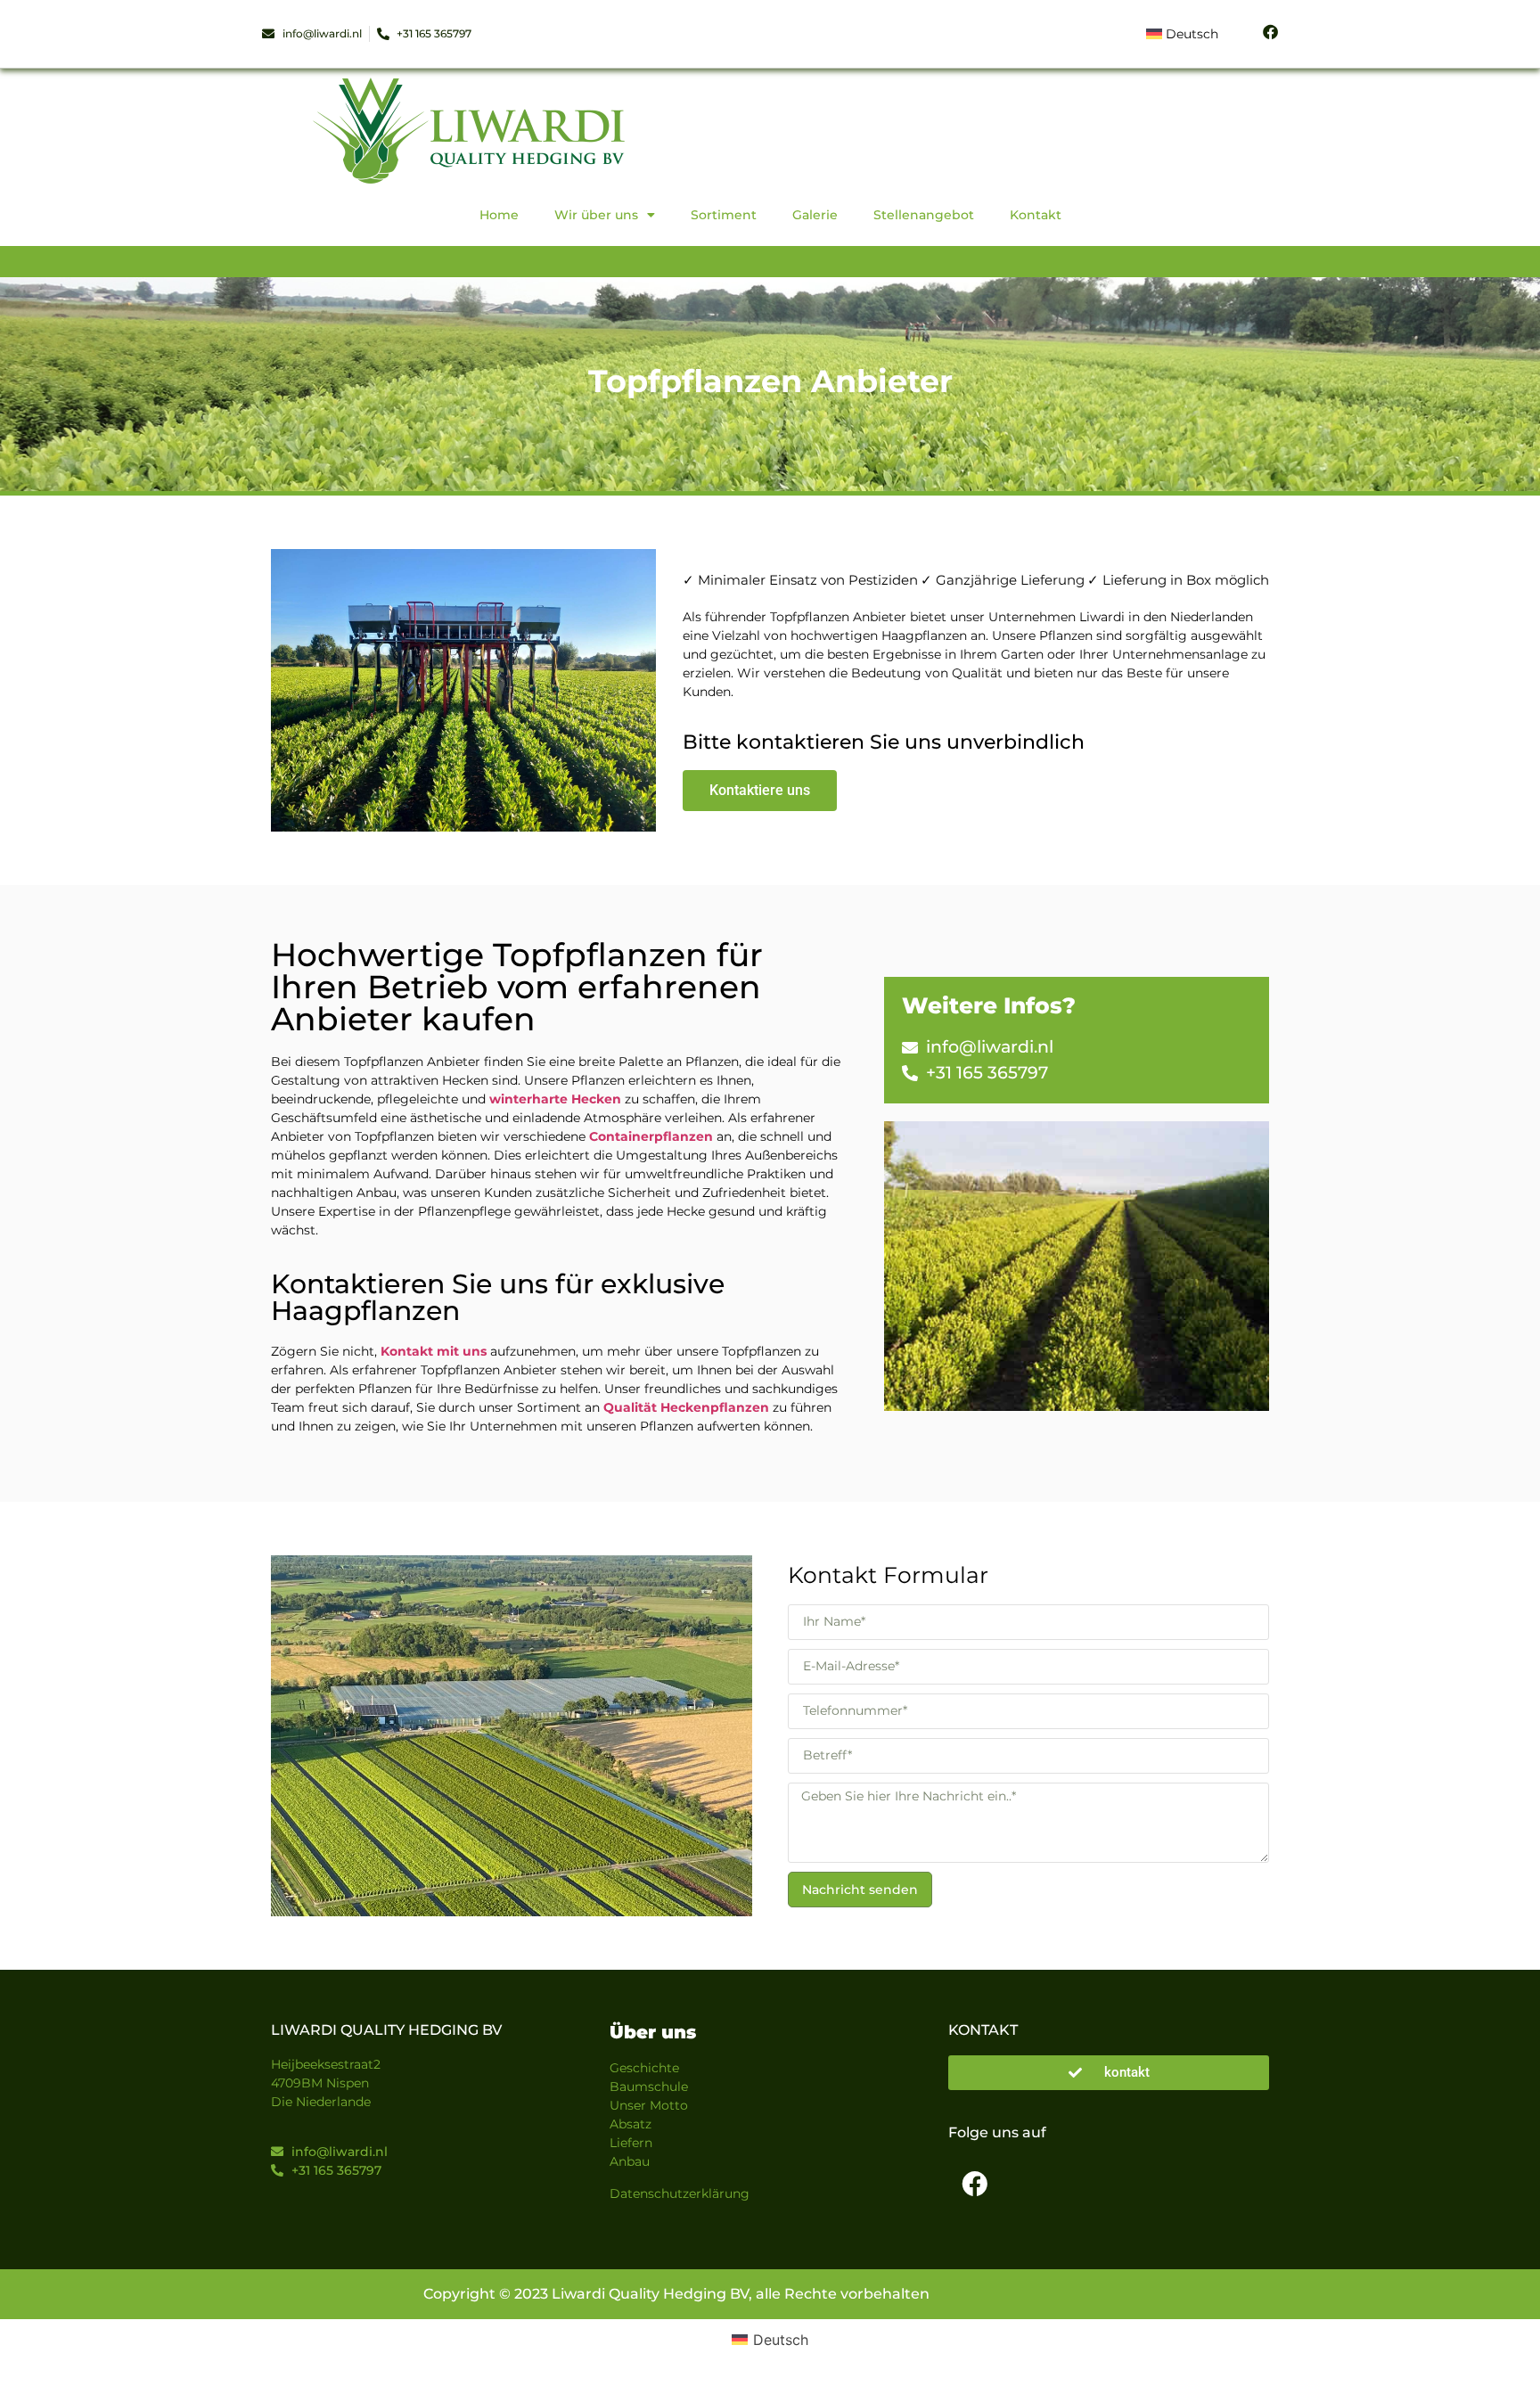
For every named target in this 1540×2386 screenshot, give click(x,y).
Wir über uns (596, 215)
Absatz (631, 2124)
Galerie (815, 215)
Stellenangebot (924, 215)
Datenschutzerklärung (680, 2193)
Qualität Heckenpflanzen (686, 1407)
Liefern (631, 2143)
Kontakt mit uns (434, 1351)
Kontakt (1036, 215)
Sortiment (724, 215)
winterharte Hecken (555, 1099)
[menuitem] (1182, 34)
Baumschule (649, 2087)
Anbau (630, 2161)
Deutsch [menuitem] (781, 2340)
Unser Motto (649, 2105)
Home (499, 215)
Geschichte (644, 2068)
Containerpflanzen (651, 1136)
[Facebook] (974, 2184)
